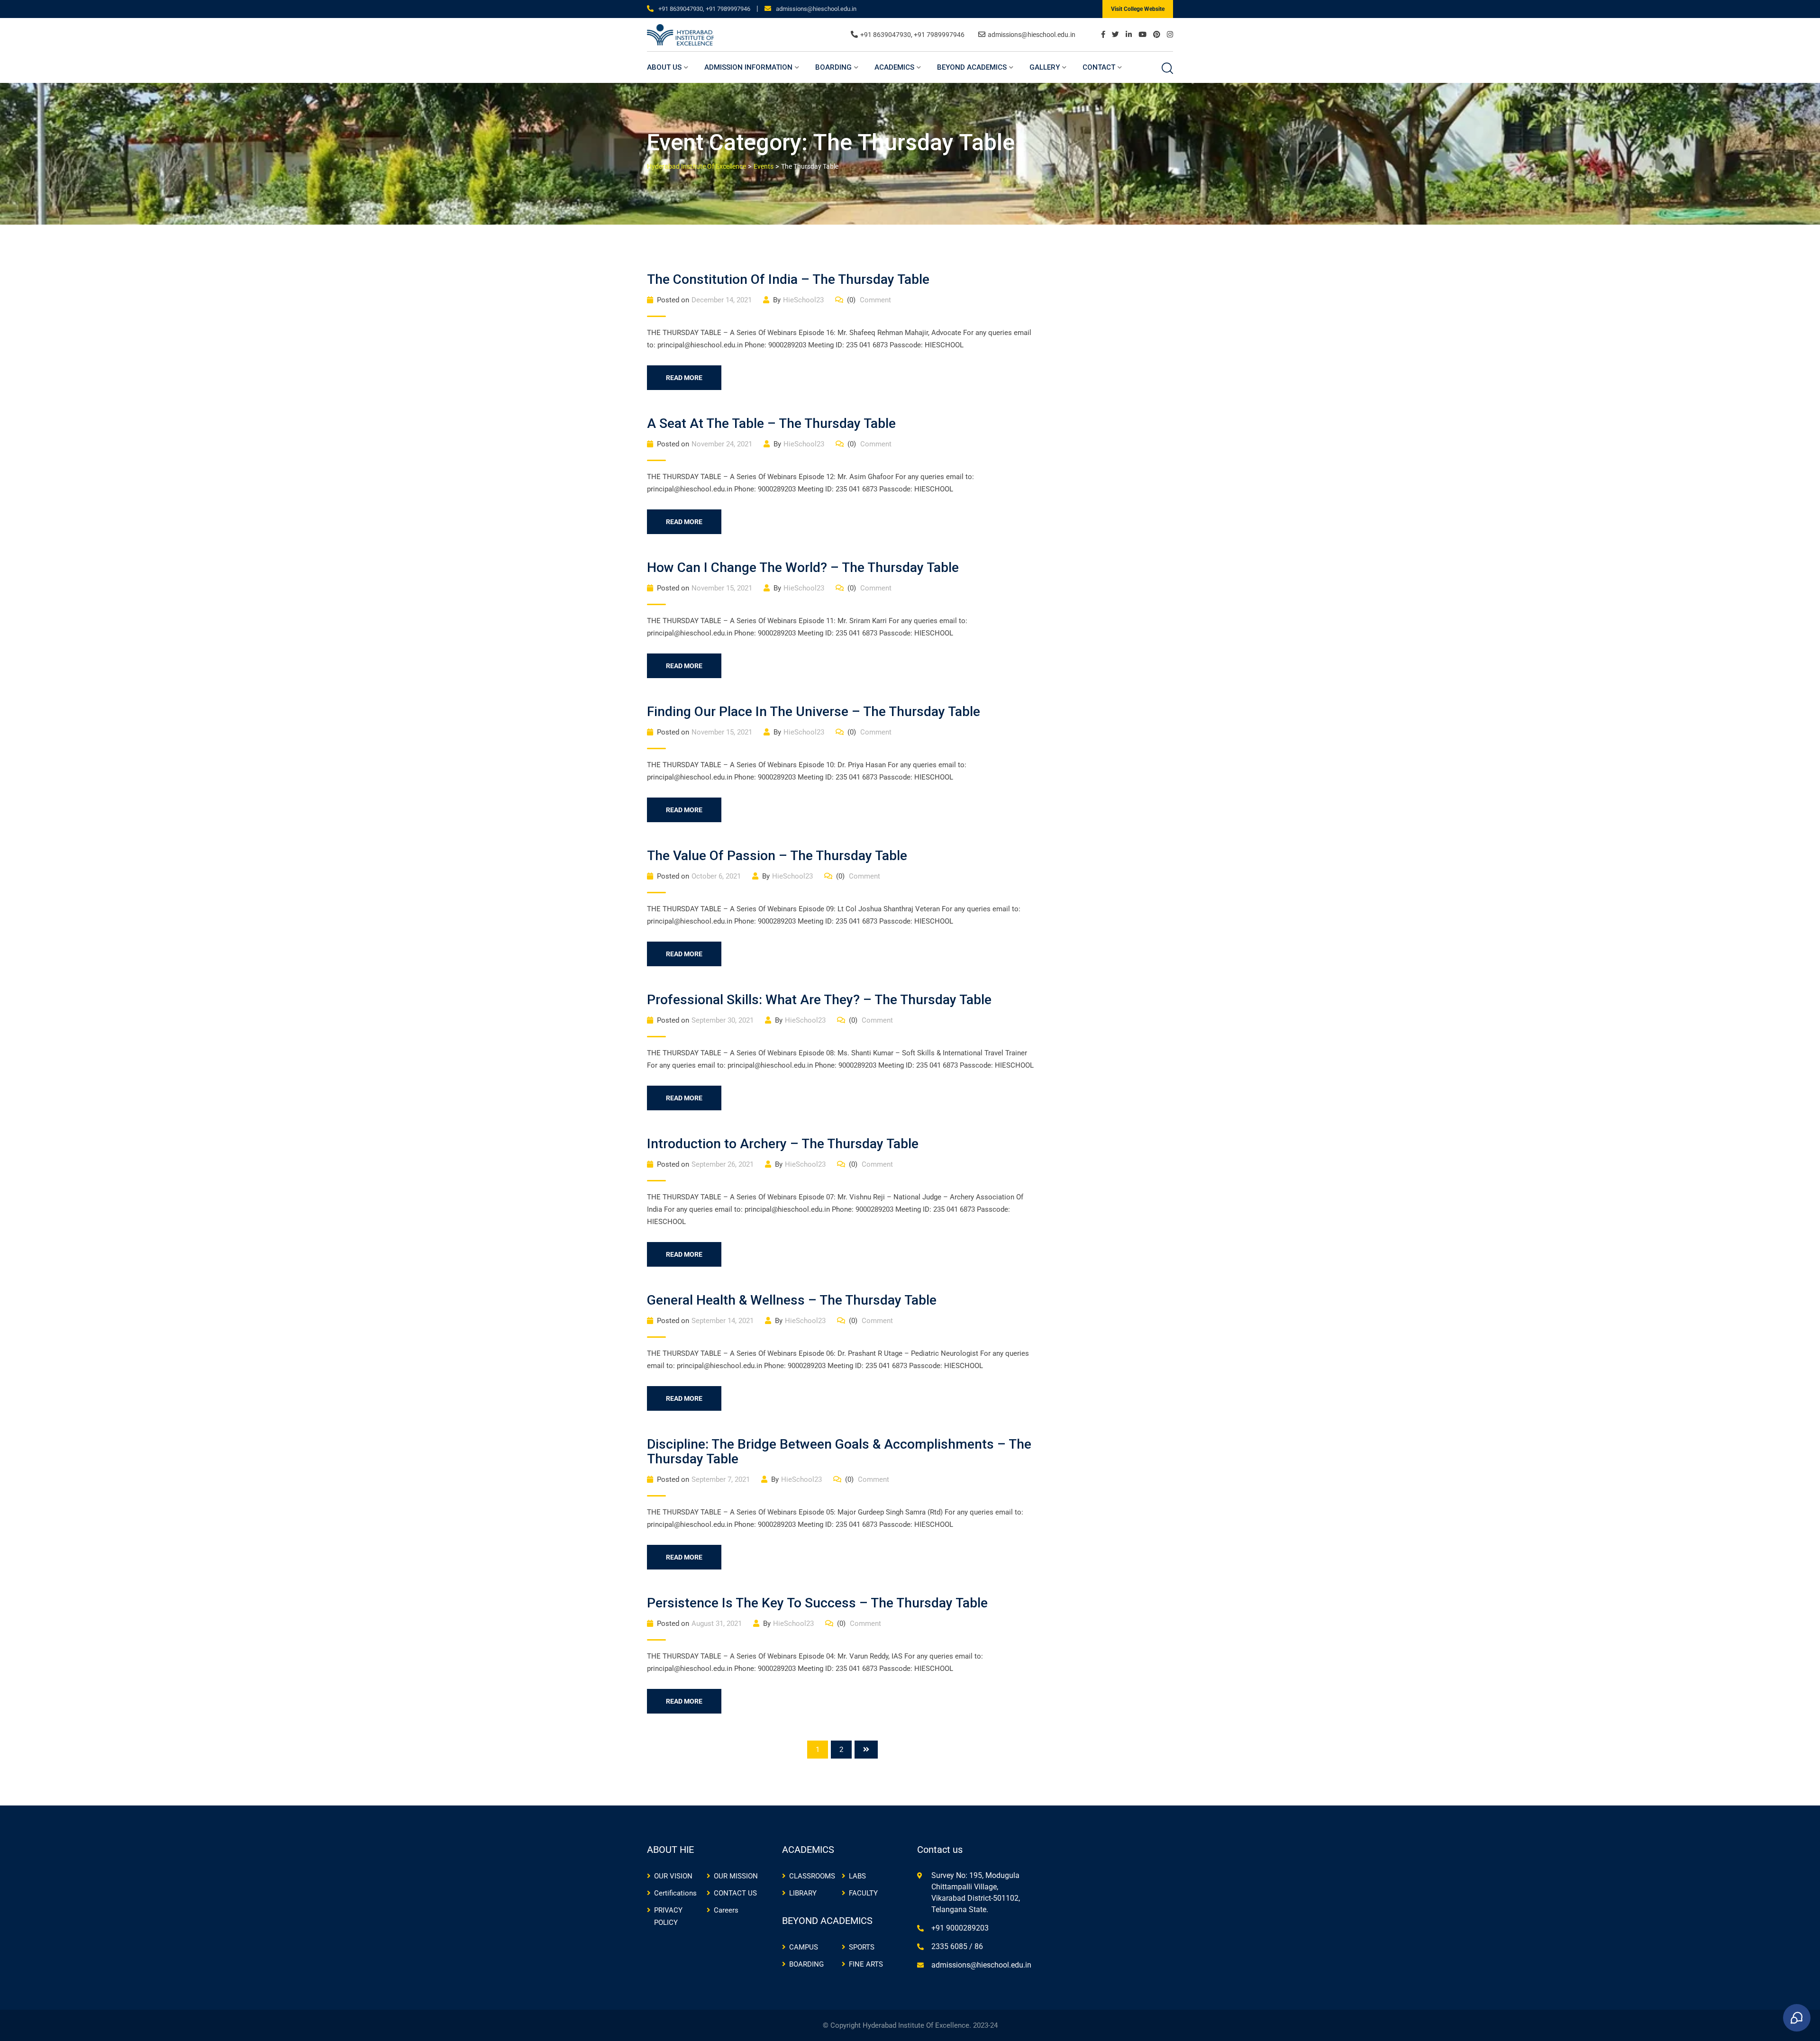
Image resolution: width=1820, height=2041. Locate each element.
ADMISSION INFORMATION (748, 67)
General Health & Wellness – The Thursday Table (792, 1300)
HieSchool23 (803, 300)
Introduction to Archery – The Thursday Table (783, 1144)
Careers (726, 1910)
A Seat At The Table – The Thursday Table (771, 423)
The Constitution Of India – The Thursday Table (788, 279)
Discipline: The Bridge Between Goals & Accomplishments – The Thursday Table (839, 1451)
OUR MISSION (736, 1876)
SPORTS (862, 1947)
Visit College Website (1138, 9)
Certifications (675, 1893)
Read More (684, 378)
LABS (857, 1876)
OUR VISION (673, 1876)
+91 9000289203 (960, 1928)
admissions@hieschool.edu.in (816, 9)
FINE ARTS (866, 1964)
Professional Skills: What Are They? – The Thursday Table (819, 1000)
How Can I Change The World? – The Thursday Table (803, 567)
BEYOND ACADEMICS (972, 67)
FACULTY (863, 1893)
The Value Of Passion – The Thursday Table (777, 856)
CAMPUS (804, 1947)
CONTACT (1099, 67)
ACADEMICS (894, 67)
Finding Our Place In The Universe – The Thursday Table (814, 712)
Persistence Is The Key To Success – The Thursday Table (817, 1603)
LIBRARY (803, 1893)
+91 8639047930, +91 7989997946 (704, 9)
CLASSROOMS (812, 1876)
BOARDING (833, 67)
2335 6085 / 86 (957, 1946)
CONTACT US (735, 1893)
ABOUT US (664, 67)
